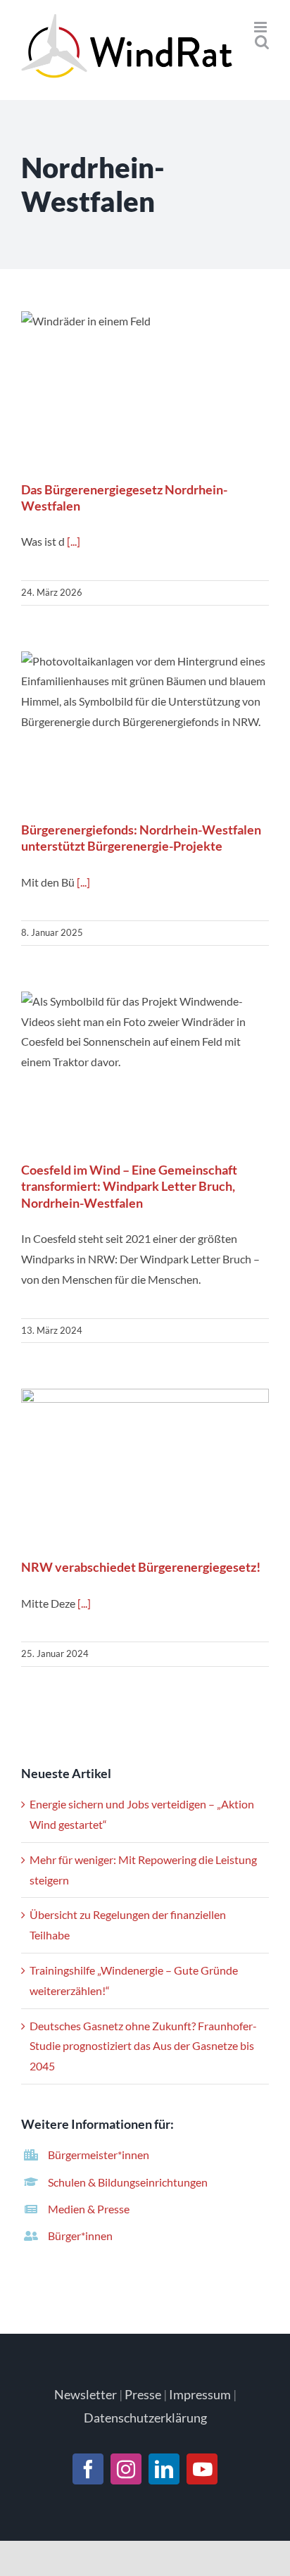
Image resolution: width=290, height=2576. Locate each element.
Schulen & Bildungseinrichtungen (128, 2182)
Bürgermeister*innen (99, 2155)
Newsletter (86, 2394)
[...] (74, 541)
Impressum (200, 2394)
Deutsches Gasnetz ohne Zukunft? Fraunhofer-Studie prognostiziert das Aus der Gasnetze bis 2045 (143, 2046)
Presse (143, 2394)
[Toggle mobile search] (262, 42)
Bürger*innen (80, 2236)
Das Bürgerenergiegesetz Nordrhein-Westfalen (145, 390)
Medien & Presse (89, 2209)
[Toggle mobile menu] (261, 27)
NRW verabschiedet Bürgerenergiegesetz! (145, 1467)
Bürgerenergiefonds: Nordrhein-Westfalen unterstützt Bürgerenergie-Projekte (145, 730)
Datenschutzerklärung (145, 2418)
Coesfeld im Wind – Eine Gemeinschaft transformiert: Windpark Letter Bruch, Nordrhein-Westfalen (145, 1070)
